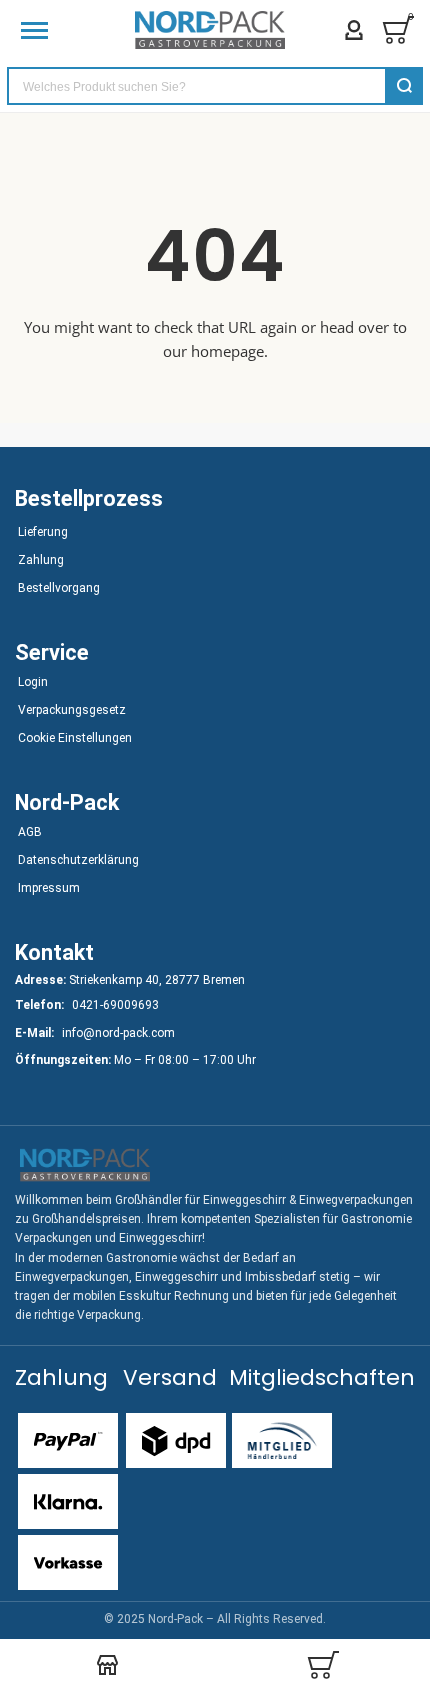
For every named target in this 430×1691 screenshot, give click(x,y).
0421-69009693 (115, 1005)
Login (33, 682)
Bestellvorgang (59, 588)
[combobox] (215, 86)
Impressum (49, 888)
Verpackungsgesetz (72, 710)
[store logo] (210, 30)
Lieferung (43, 532)
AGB (30, 832)
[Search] (404, 86)
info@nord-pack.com (118, 1033)
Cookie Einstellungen (75, 738)
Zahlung (41, 560)
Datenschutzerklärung (78, 860)
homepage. (229, 351)
